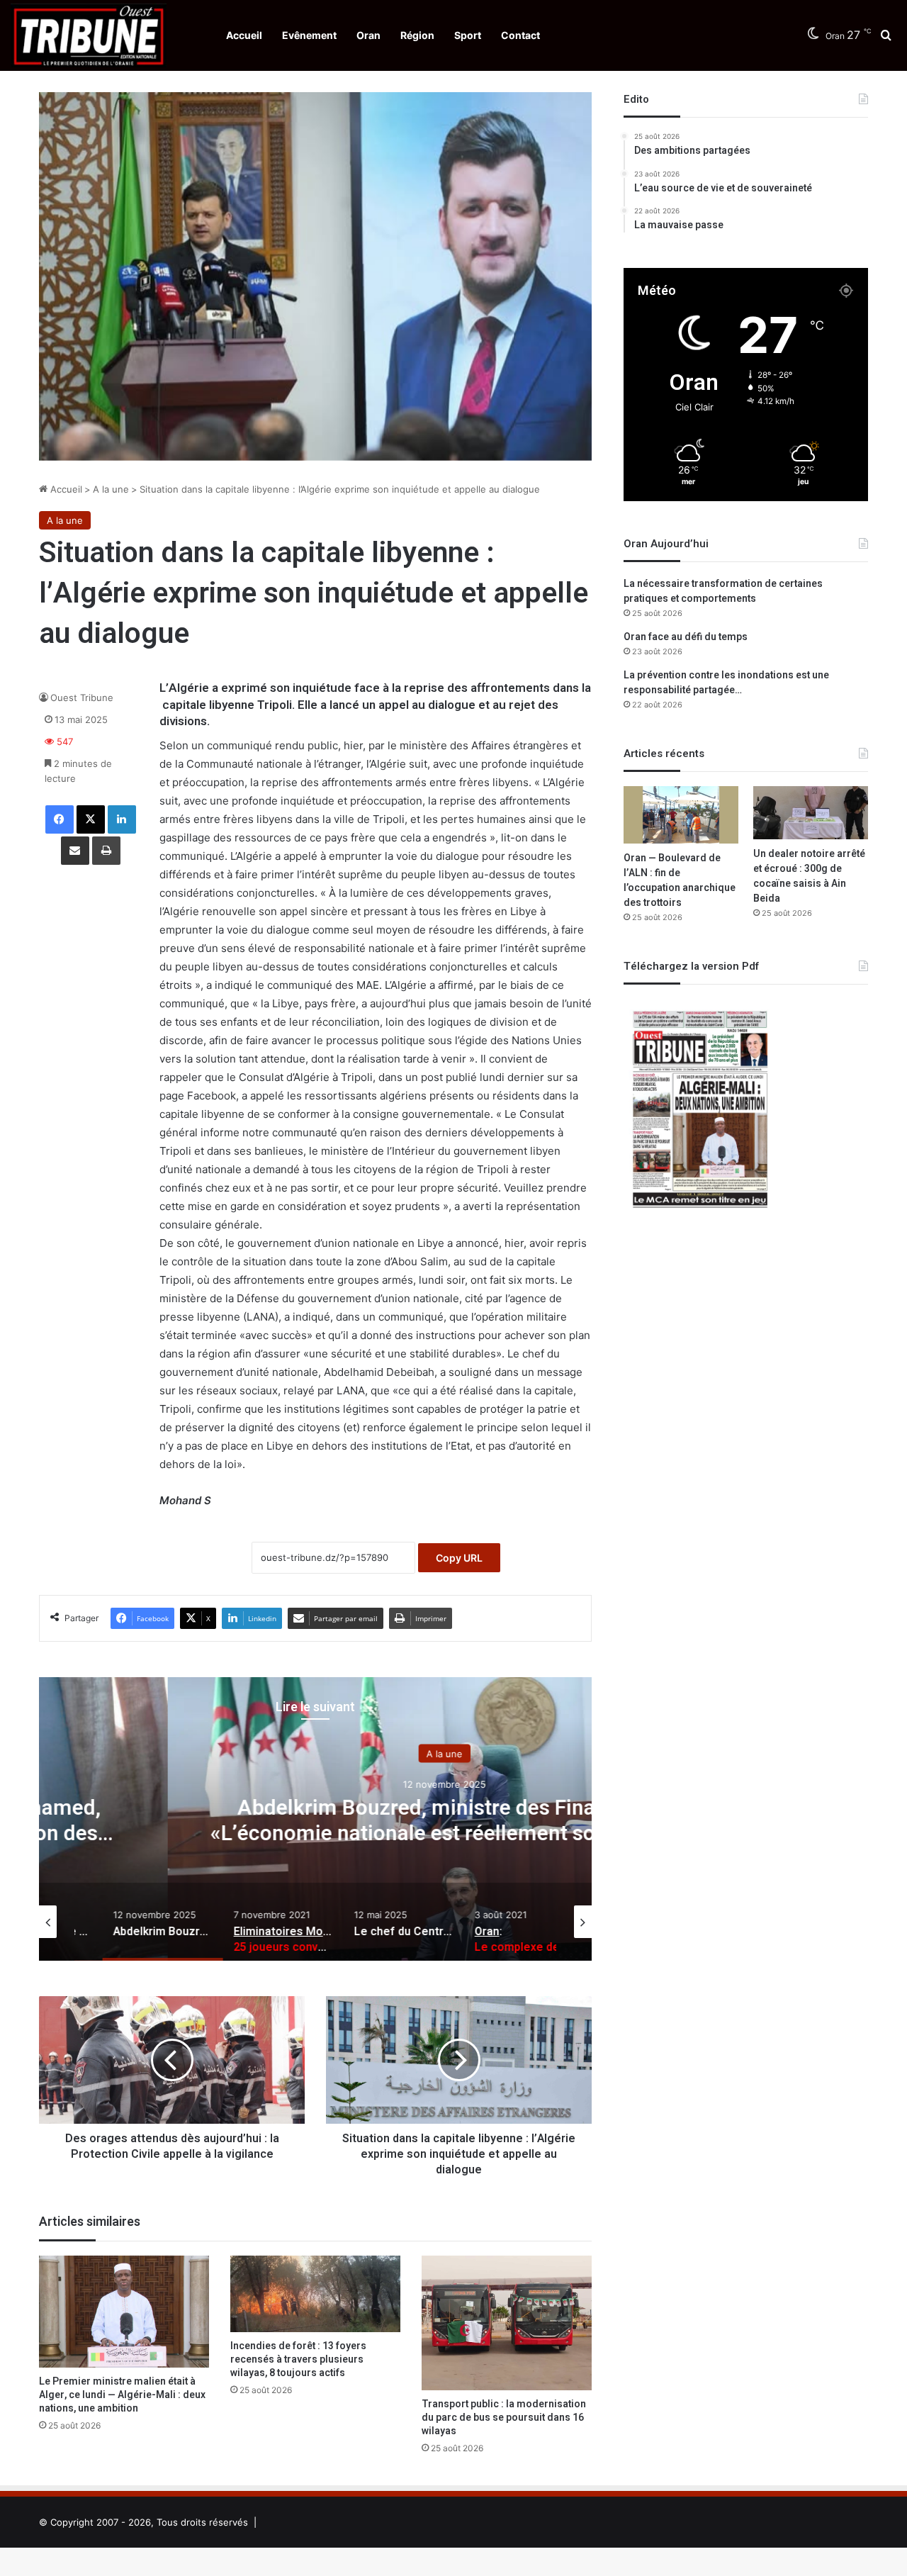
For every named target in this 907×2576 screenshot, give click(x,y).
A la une (111, 489)
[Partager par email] (75, 851)
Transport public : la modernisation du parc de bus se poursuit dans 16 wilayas (504, 2418)
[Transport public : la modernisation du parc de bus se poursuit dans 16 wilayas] (507, 2323)
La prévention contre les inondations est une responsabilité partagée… (726, 683)
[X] (91, 819)
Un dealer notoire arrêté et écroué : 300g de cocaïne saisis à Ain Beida (809, 876)
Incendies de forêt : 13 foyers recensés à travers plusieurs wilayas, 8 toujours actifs (298, 2359)
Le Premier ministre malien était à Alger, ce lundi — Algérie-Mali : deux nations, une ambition (122, 2395)
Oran (368, 35)
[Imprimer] (106, 851)
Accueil (244, 35)
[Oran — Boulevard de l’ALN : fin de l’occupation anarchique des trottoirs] (681, 815)
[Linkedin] (122, 819)
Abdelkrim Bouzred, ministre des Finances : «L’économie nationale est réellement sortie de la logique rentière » (315, 1834)
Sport (468, 35)
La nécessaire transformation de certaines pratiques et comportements (723, 591)
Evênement (309, 35)
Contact (520, 35)
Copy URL (459, 1558)
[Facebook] (60, 819)
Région (417, 35)
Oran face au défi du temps (686, 637)
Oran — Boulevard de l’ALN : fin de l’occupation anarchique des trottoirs (680, 880)
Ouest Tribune (82, 698)
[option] (315, 1819)
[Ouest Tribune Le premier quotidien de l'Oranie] (89, 35)
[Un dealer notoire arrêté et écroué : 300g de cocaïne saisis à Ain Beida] (811, 812)
